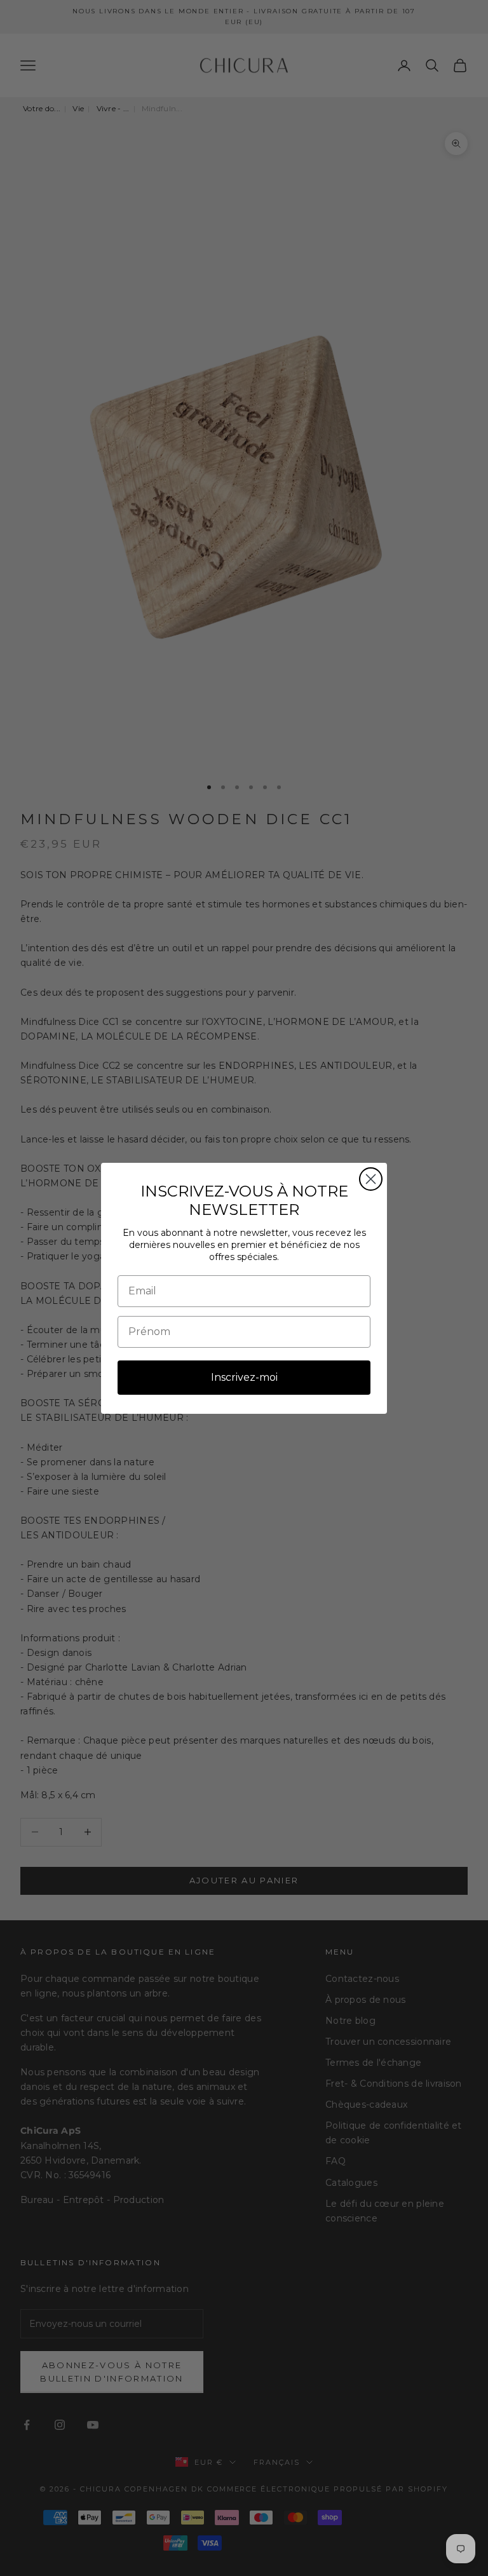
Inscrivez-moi (244, 1377)
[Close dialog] (371, 1179)
